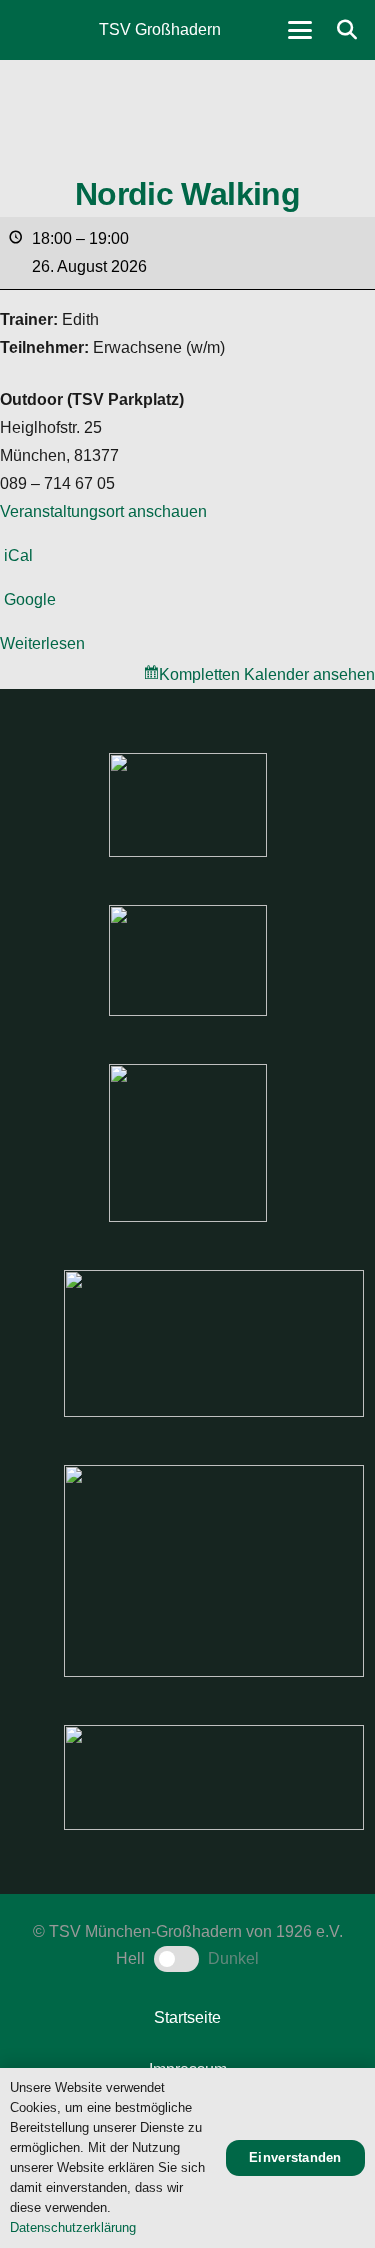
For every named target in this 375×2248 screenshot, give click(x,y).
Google (30, 599)
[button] (300, 30)
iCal (18, 555)
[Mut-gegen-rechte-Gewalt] (188, 805)
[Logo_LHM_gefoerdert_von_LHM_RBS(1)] (214, 1343)
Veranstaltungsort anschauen (103, 511)
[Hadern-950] (188, 1143)
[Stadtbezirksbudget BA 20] (214, 1571)
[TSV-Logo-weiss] (41, 30)
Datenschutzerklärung (73, 2227)
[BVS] (214, 1777)
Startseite (187, 2017)
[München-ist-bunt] (188, 960)
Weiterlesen (42, 643)
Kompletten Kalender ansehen (267, 674)
